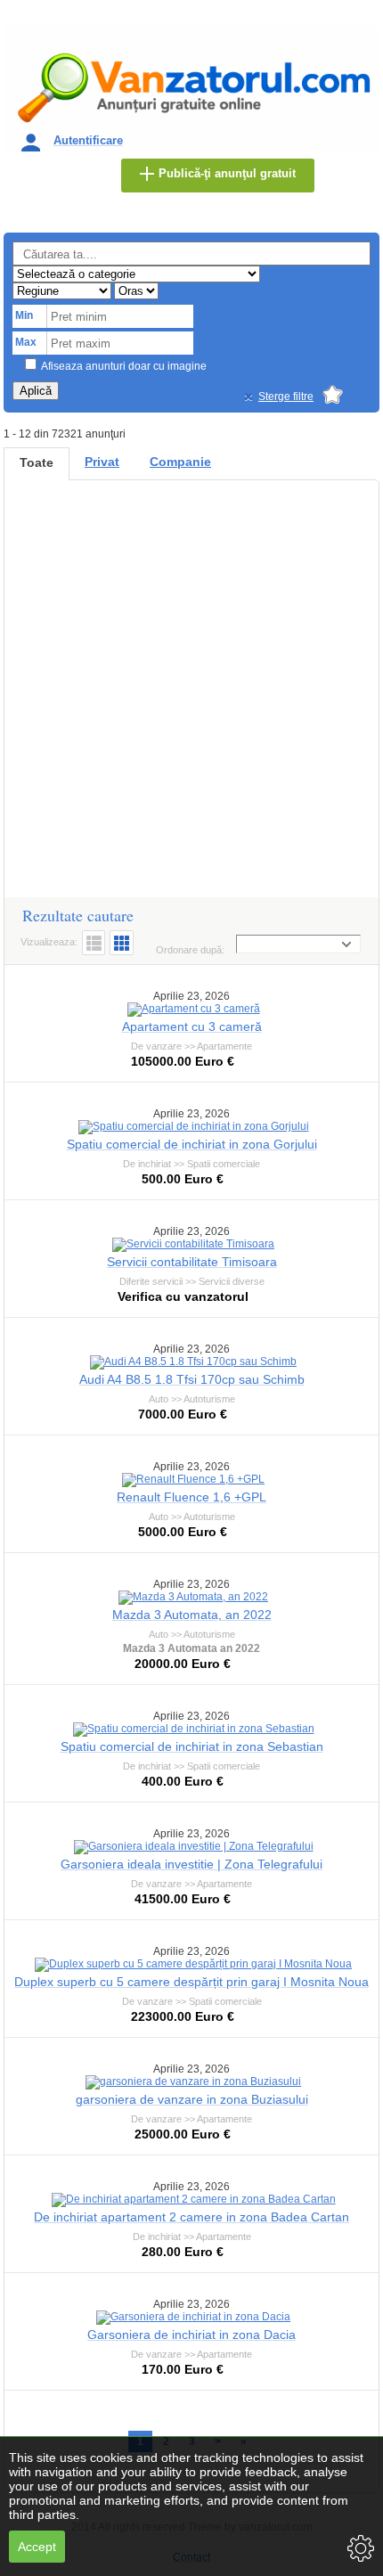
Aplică (36, 391)
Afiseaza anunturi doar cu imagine (124, 366)
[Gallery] (122, 943)
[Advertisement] (191, 697)
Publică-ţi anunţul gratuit (227, 173)
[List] (94, 943)
